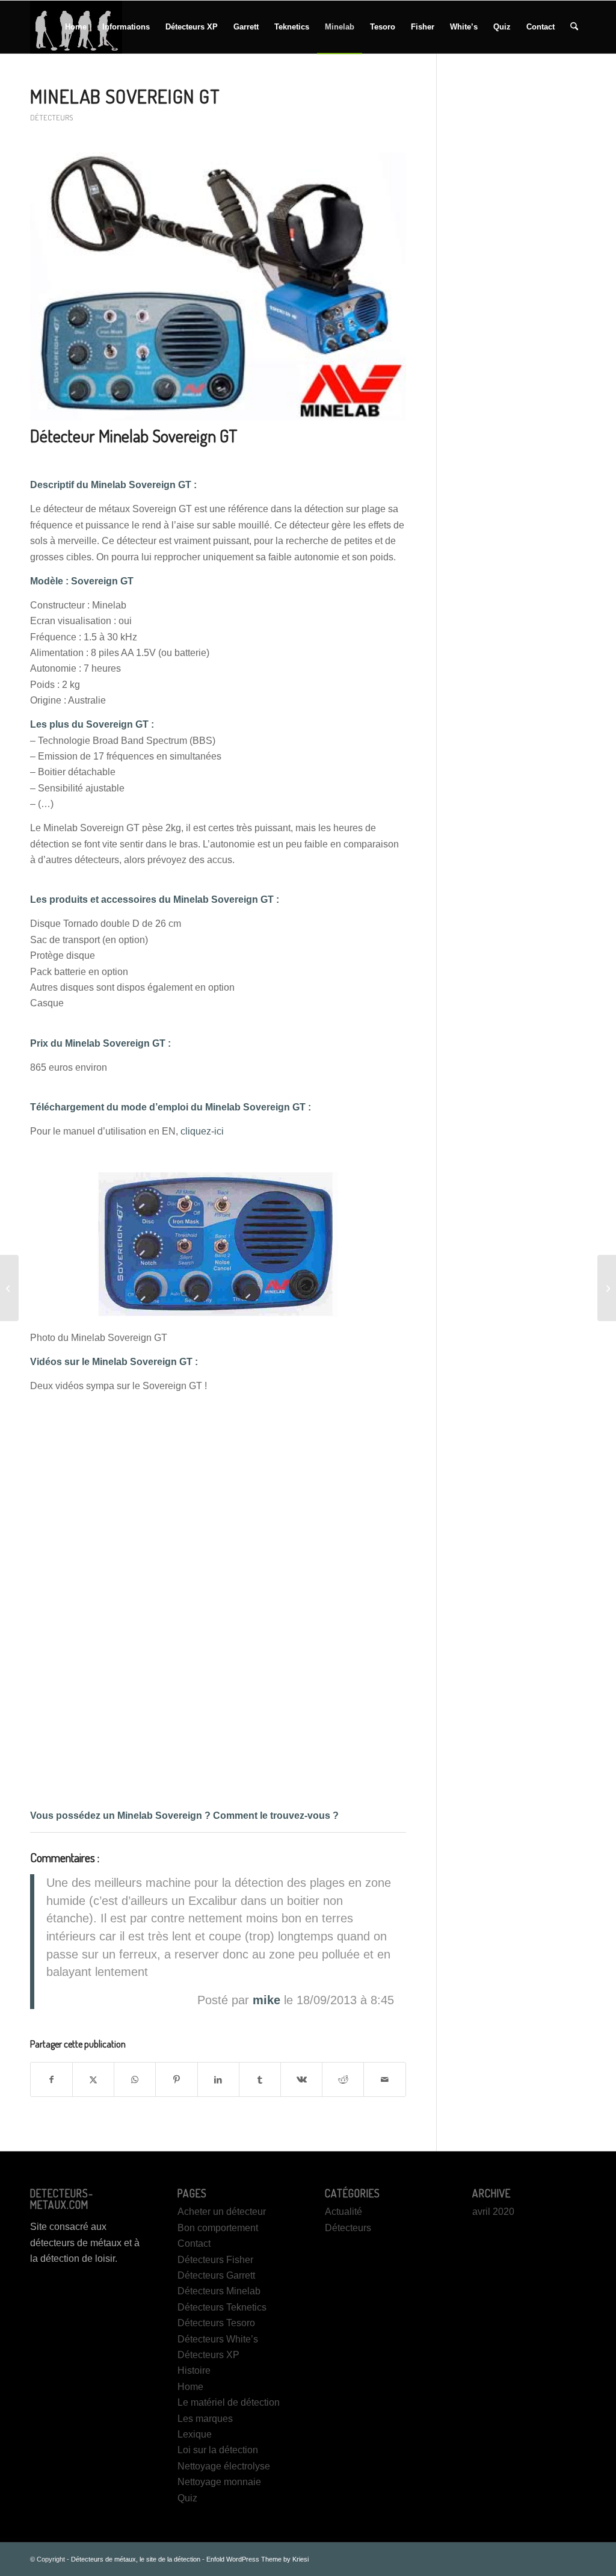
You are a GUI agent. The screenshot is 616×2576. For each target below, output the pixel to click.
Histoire (194, 2370)
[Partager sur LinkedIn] (218, 2079)
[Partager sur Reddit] (343, 2079)
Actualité (343, 2212)
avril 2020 (493, 2212)
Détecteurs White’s (218, 2339)
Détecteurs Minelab (219, 2291)
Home (190, 2387)
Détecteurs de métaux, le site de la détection (136, 2559)
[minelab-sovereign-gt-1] (218, 286)
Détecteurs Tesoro (216, 2323)
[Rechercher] (574, 27)
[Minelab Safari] (9, 1288)
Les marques (205, 2419)
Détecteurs (51, 117)
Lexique (195, 2434)
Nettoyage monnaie (219, 2482)
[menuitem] (76, 27)
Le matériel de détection (229, 2402)
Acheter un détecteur (222, 2212)
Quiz (187, 2498)
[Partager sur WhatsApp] (135, 2079)
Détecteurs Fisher (215, 2260)
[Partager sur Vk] (301, 2079)
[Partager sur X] (93, 2079)
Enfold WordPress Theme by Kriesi (257, 2559)
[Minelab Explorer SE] (607, 1288)
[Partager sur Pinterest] (176, 2079)
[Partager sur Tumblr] (260, 2079)
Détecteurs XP (208, 2355)
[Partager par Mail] (384, 2079)
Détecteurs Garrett (216, 2275)
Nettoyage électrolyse (224, 2466)
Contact (194, 2243)
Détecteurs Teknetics (222, 2307)
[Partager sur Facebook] (51, 2079)
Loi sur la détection (218, 2450)
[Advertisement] (526, 264)
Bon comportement (218, 2228)
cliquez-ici (202, 1131)
